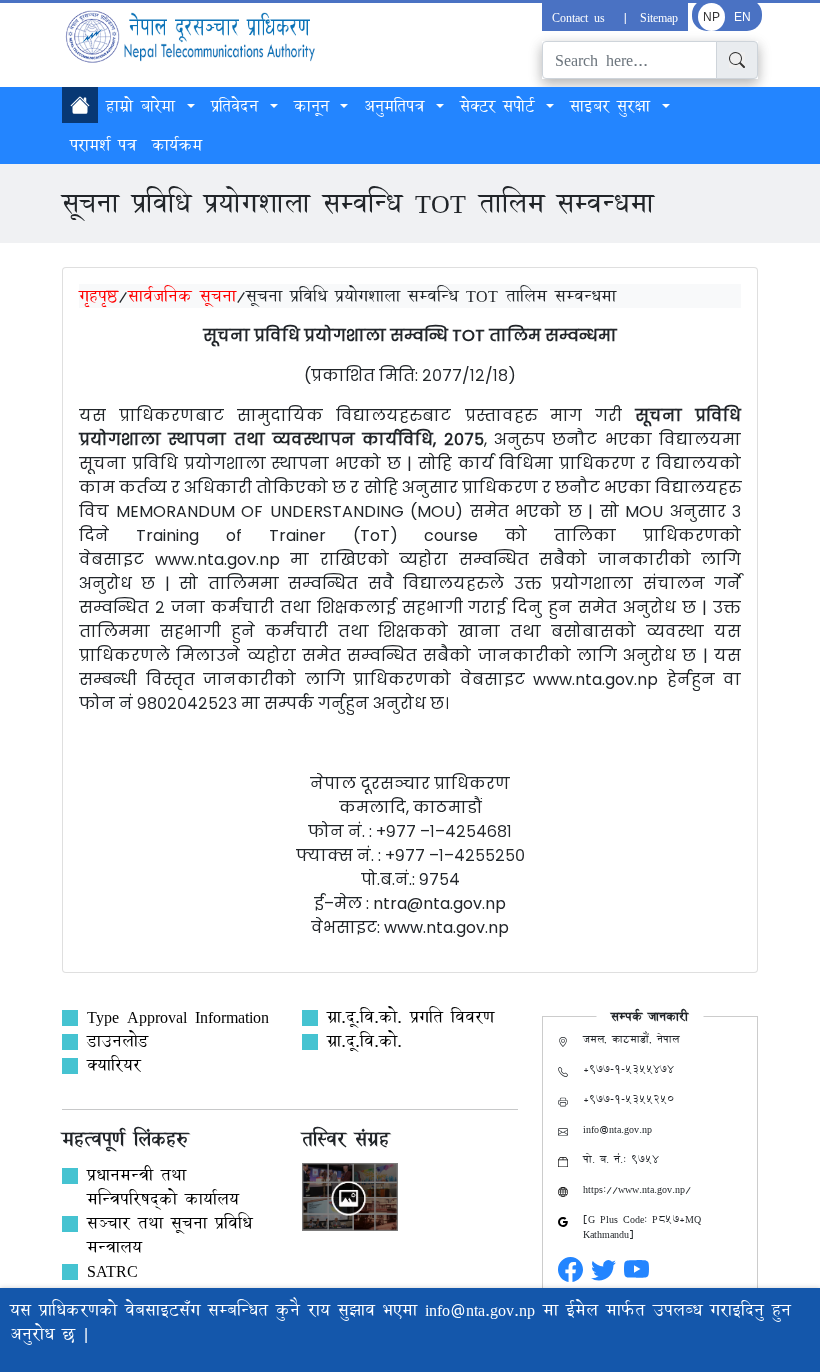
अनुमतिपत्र (398, 106)
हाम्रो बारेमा (144, 106)
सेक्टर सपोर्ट (501, 106)
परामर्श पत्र (103, 145)
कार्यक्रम (177, 145)
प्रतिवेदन (238, 106)
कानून (315, 106)
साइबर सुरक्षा (614, 106)
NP (711, 17)
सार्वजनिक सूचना (182, 295)
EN (742, 17)
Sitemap (659, 17)
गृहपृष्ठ (98, 295)
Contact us (581, 17)
